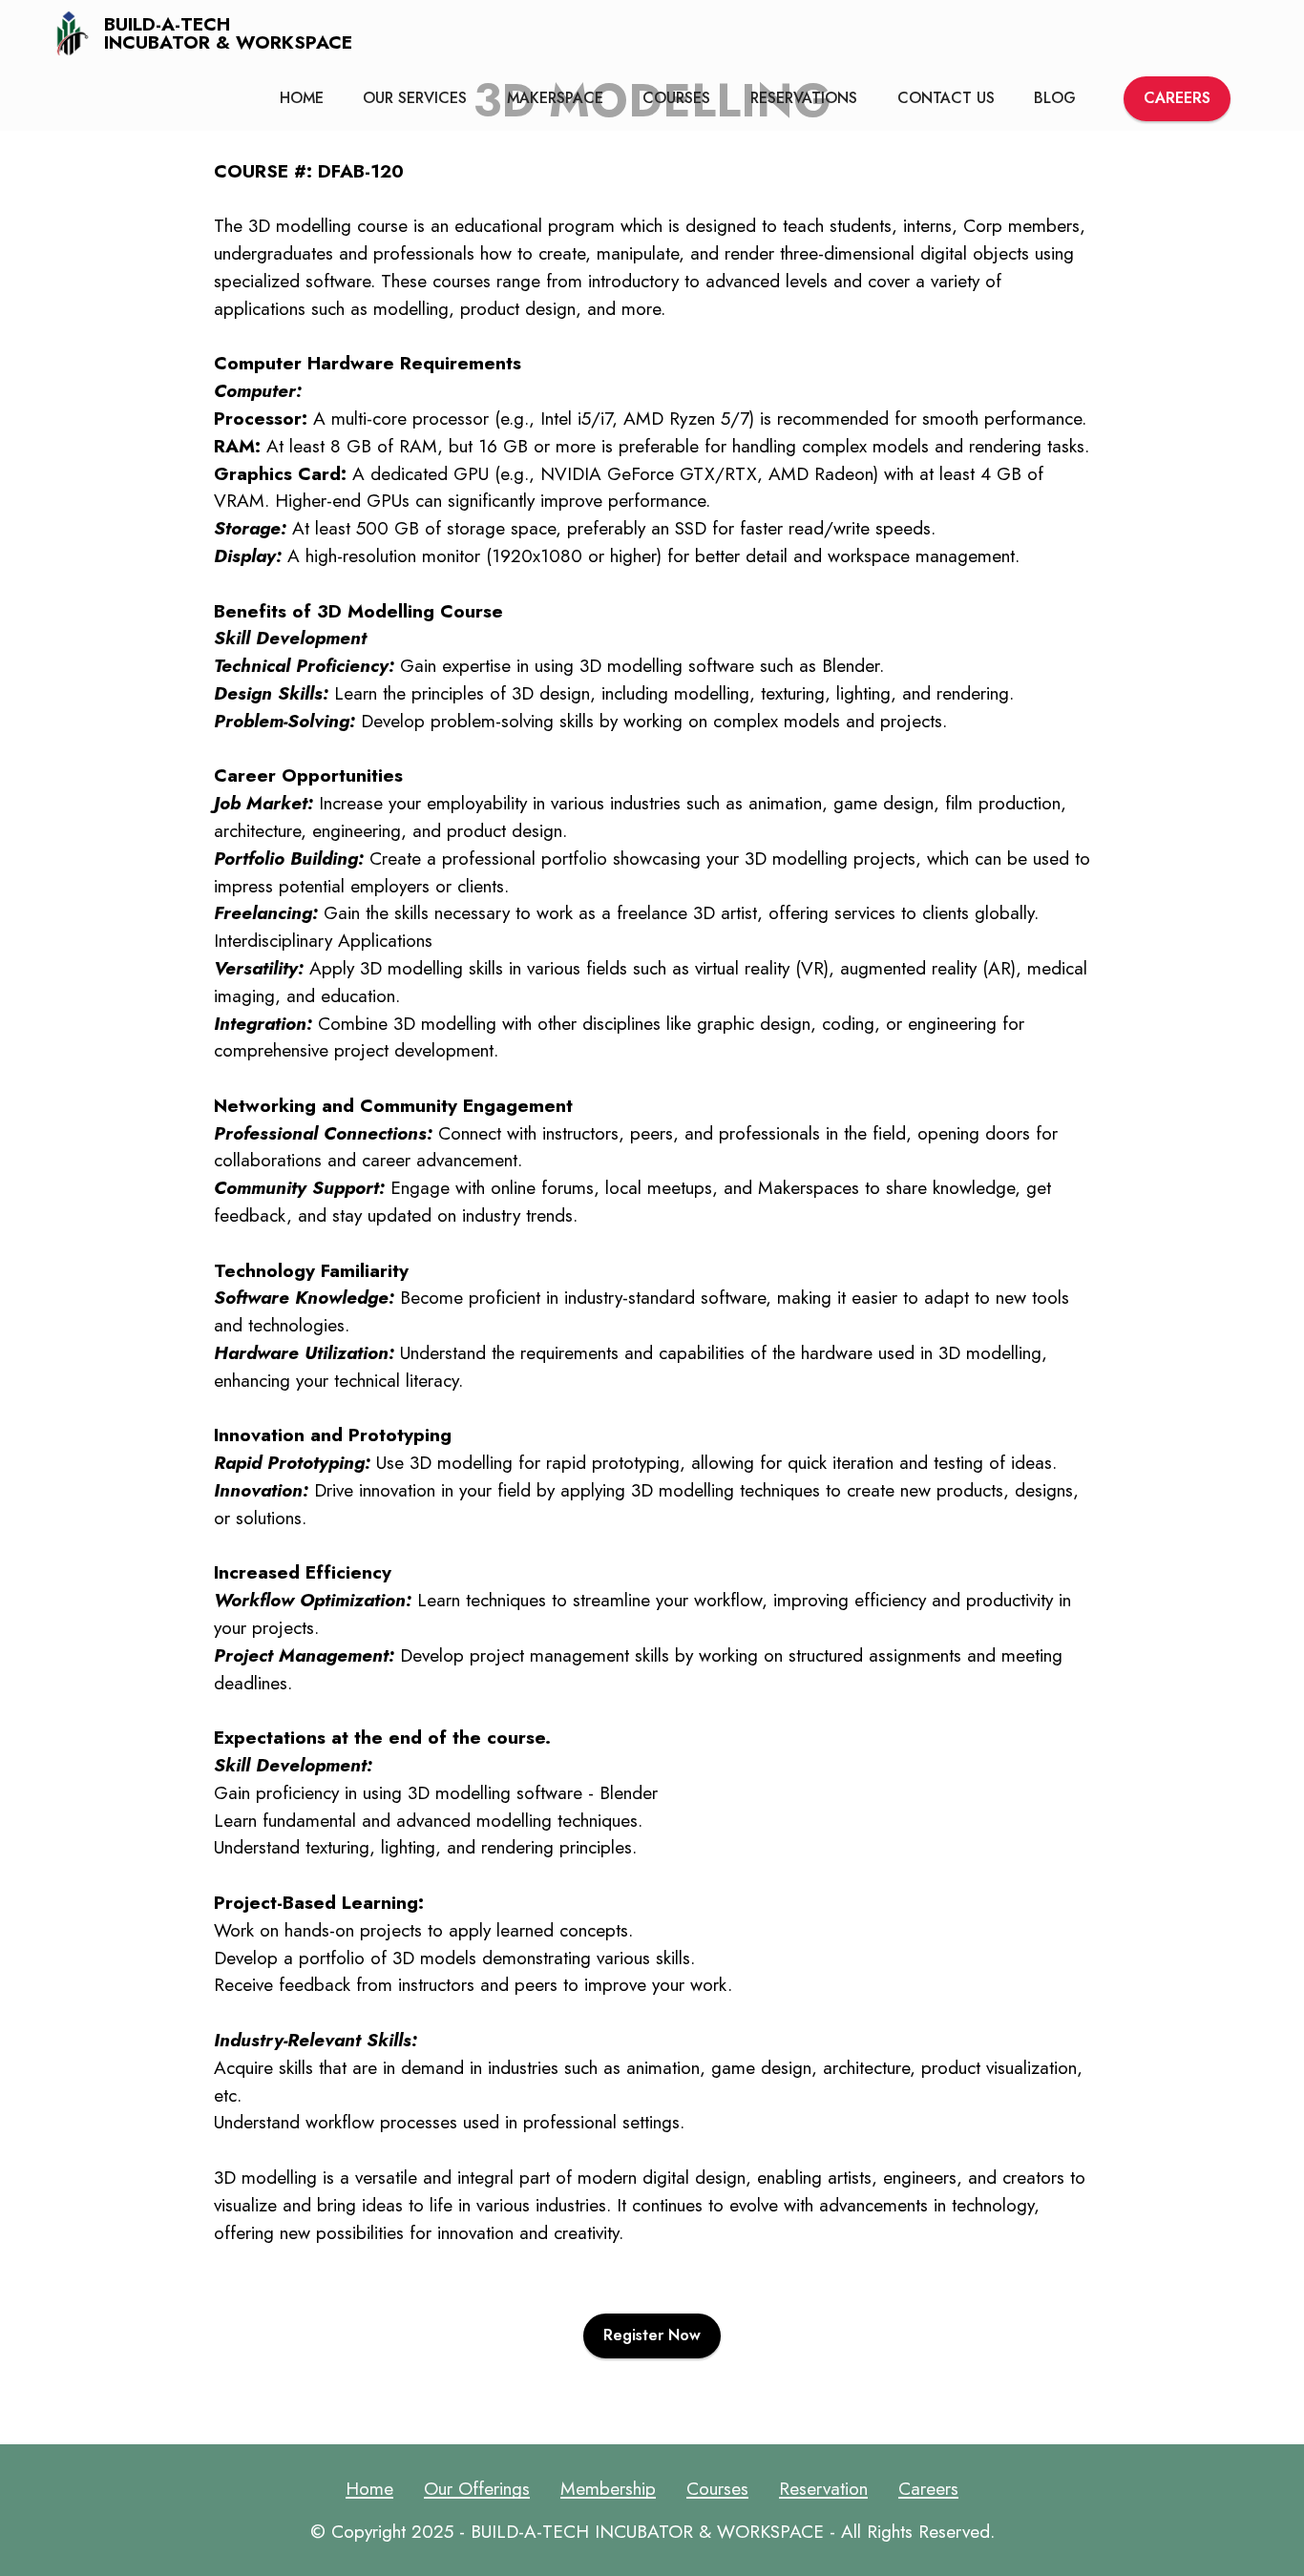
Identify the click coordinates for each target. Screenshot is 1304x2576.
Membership (608, 2488)
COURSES (676, 98)
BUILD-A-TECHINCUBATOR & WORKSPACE (228, 33)
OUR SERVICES (415, 98)
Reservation (823, 2488)
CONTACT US (946, 98)
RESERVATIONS (804, 98)
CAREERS (1177, 98)
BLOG (1055, 98)
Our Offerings (477, 2488)
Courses (717, 2488)
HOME (302, 98)
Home (369, 2488)
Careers (928, 2488)
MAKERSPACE (555, 98)
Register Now (652, 2335)
